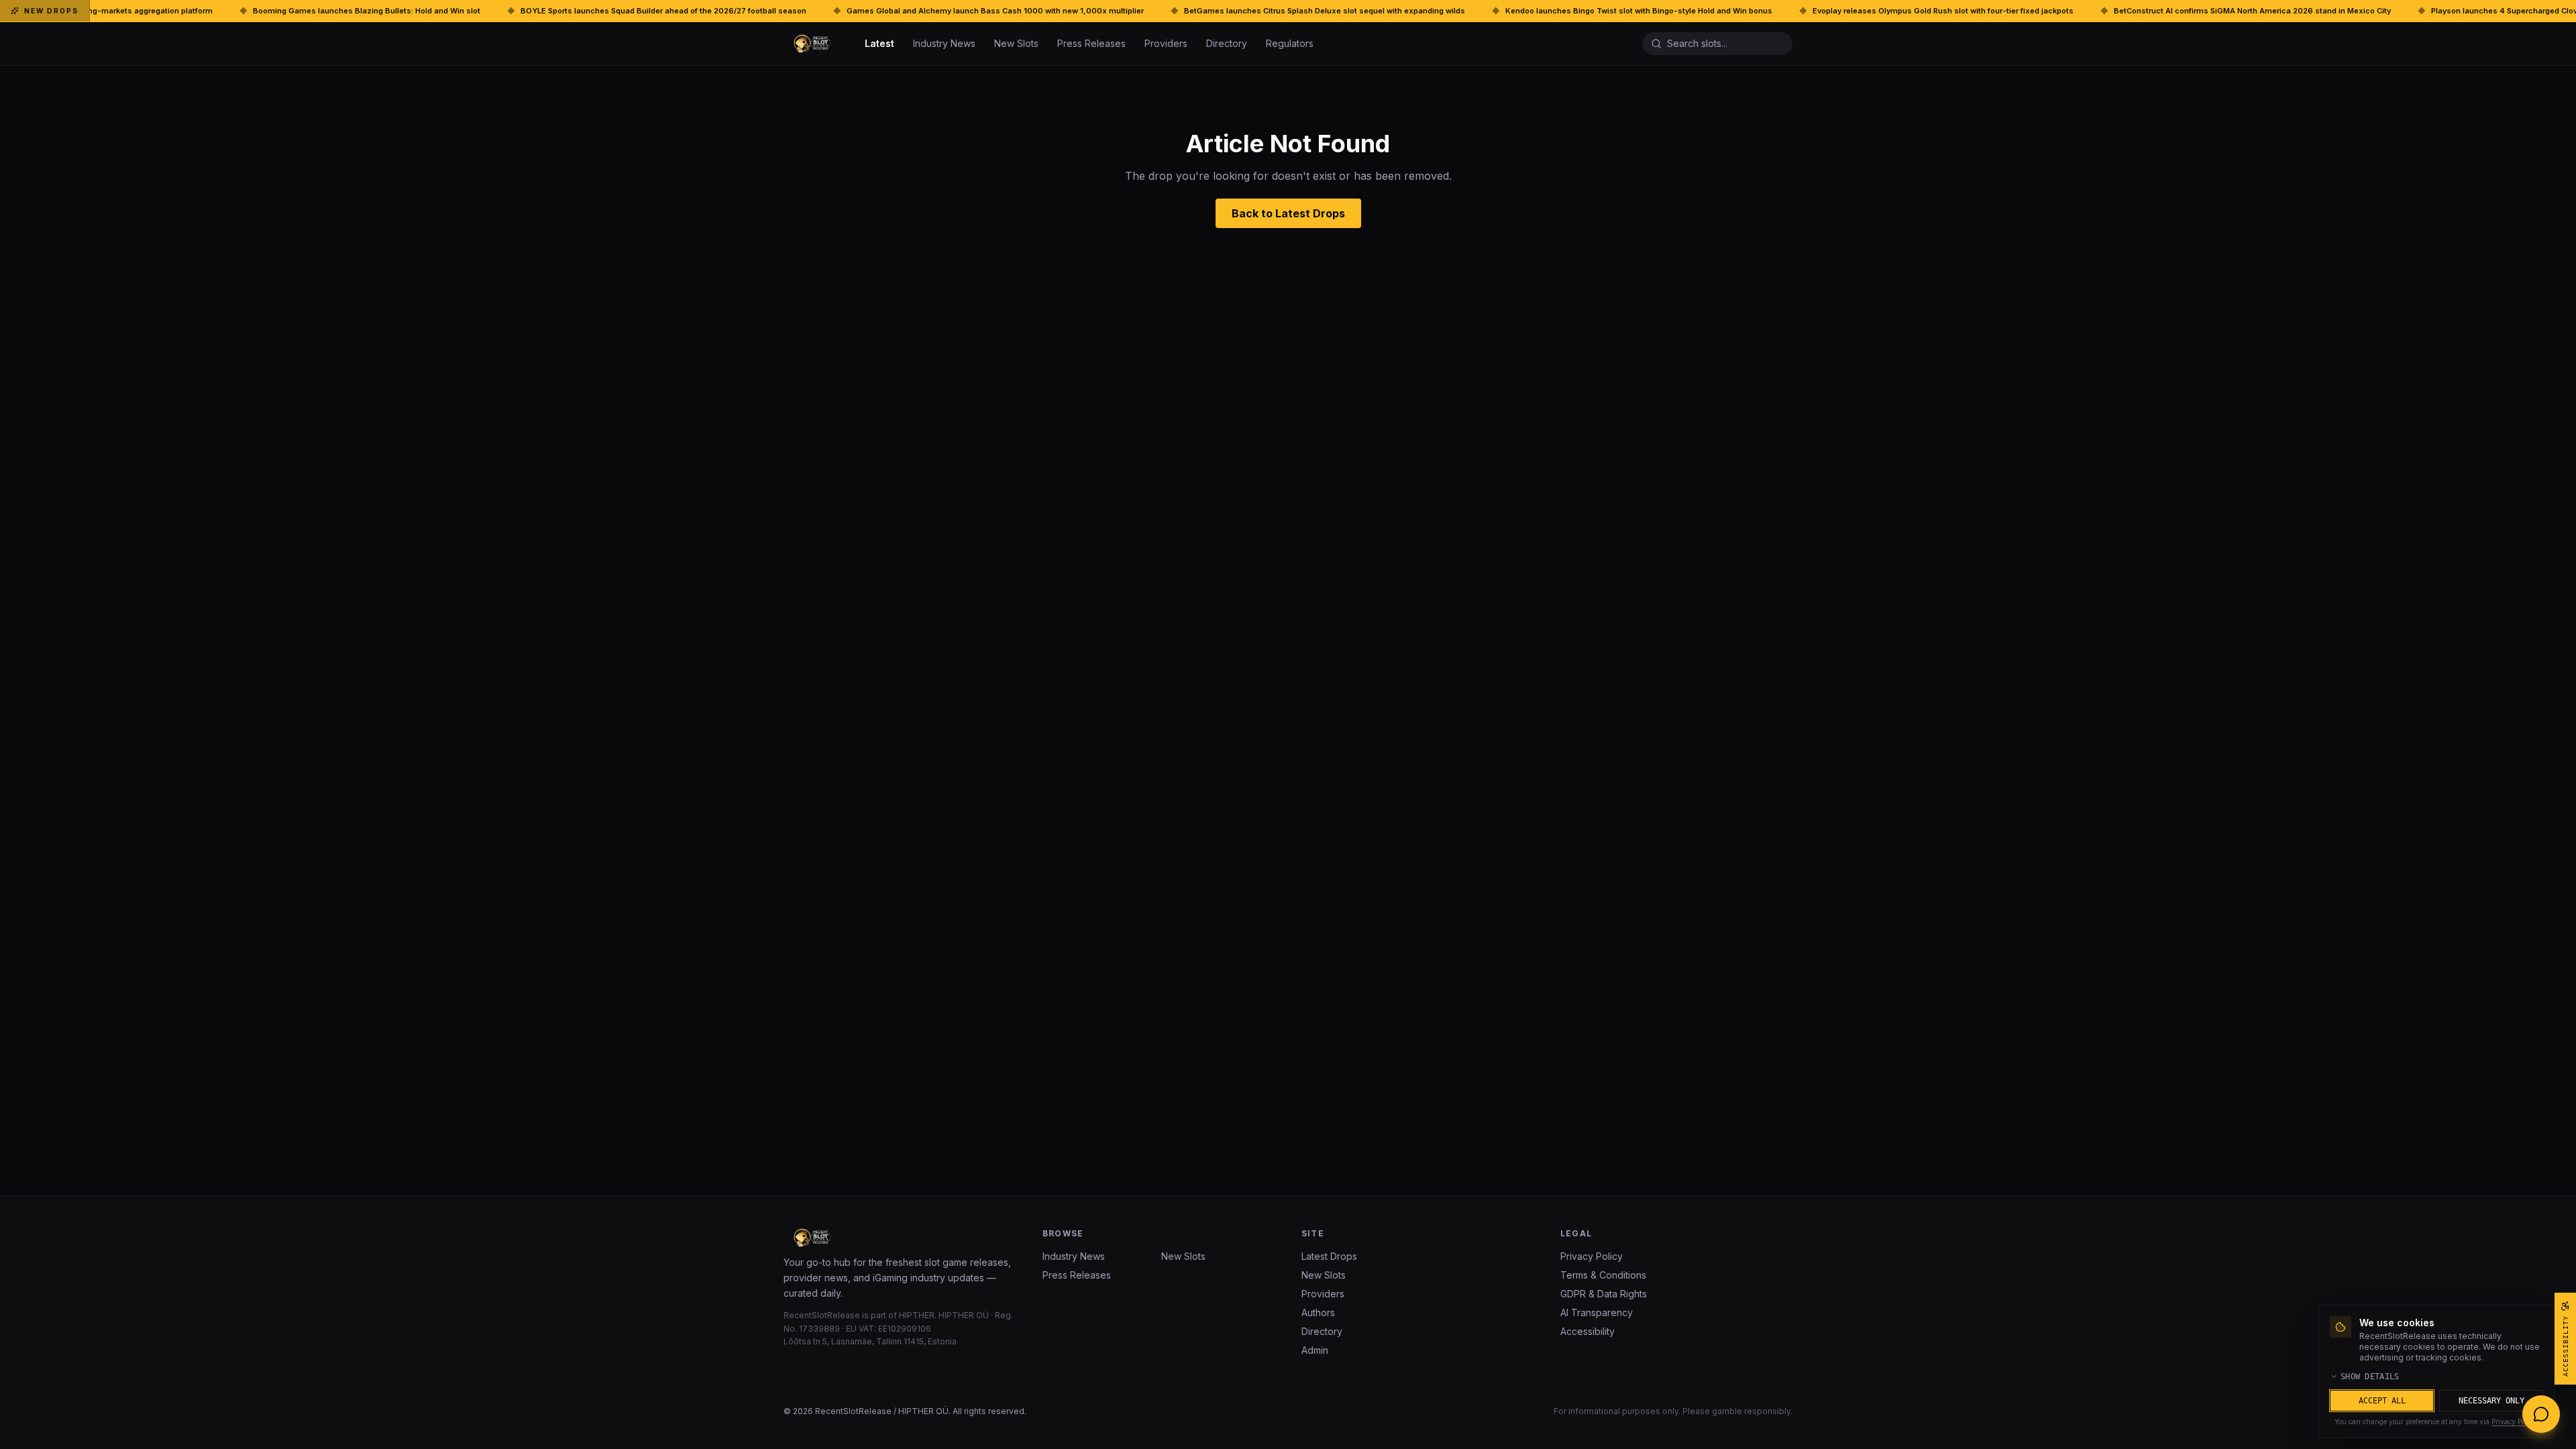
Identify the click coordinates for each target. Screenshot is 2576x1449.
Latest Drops (1329, 1256)
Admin (1315, 1350)
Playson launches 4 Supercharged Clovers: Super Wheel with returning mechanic (2414, 11)
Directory (1227, 43)
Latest (879, 43)
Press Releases (1091, 43)
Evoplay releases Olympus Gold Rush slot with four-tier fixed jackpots (1775, 11)
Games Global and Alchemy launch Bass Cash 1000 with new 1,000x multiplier (827, 11)
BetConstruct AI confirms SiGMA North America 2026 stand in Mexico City (2085, 11)
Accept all (2382, 1401)
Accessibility (1588, 1331)
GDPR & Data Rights (1604, 1294)
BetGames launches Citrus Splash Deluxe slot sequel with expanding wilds (1157, 11)
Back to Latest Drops (1288, 213)
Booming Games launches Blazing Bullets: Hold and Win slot (199, 11)
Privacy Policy (1592, 1256)
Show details (2370, 1377)
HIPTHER (917, 1315)
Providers (1166, 43)
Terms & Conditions (1603, 1275)
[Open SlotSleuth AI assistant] (2541, 1414)
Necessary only (2491, 1401)
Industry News (944, 43)
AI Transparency (1597, 1312)
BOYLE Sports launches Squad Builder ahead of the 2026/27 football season (496, 11)
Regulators (1290, 43)
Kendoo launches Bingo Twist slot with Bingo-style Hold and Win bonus (1471, 11)
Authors (1318, 1312)
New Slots (1016, 43)
